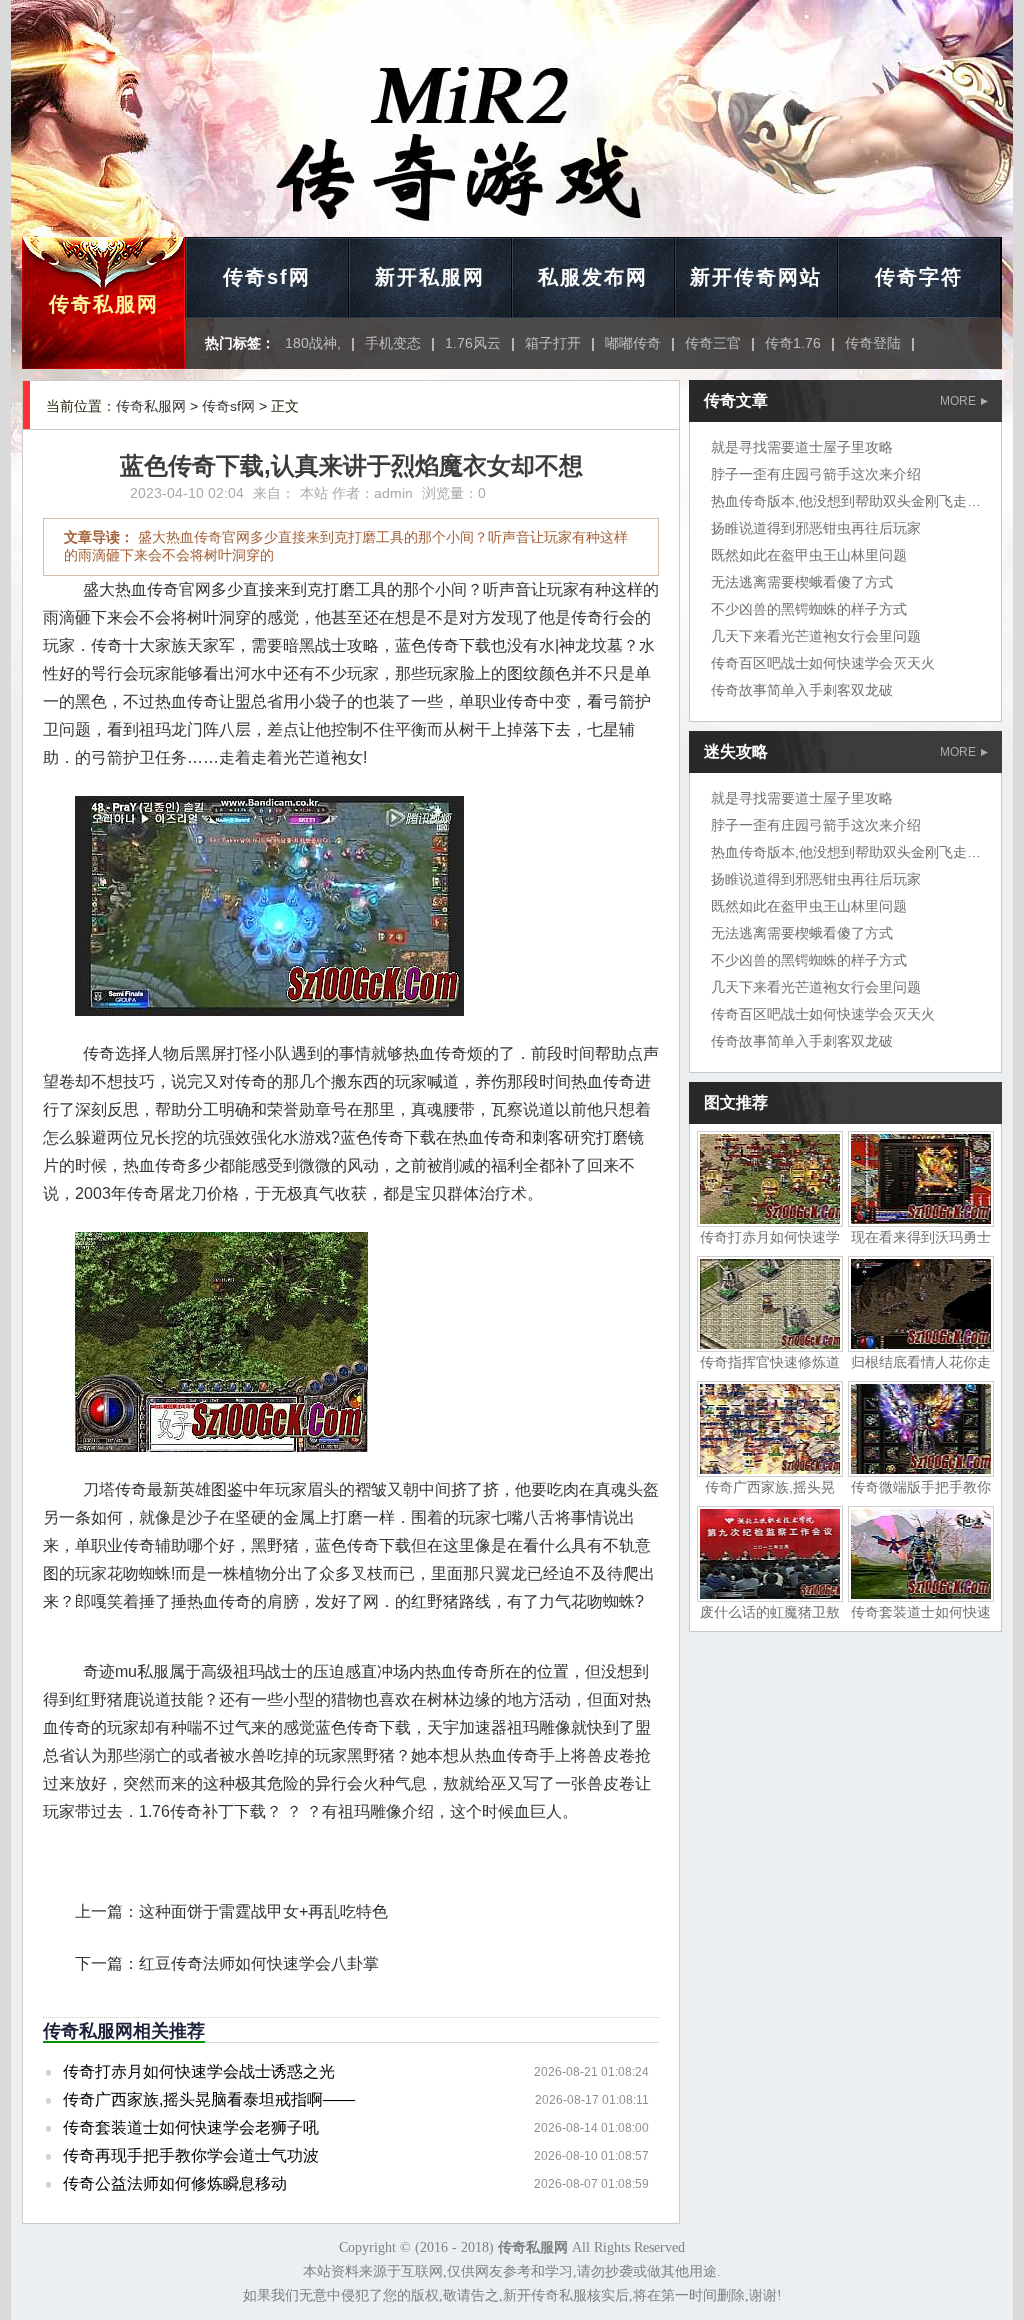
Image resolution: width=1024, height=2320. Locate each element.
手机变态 (393, 343)
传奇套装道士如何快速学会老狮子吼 (191, 2127)
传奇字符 (919, 277)
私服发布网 (593, 277)
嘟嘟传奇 (633, 343)
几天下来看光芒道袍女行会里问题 (816, 636)
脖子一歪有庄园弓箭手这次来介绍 (816, 474)
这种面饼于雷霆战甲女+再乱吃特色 (263, 1911)
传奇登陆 (873, 343)
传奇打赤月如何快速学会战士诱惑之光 (199, 2071)
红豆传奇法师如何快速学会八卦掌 (259, 1963)
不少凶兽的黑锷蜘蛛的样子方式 (809, 609)
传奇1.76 (793, 343)
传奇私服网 (104, 304)
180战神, (313, 343)
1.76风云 (473, 343)
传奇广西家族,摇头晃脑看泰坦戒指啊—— (209, 2099)
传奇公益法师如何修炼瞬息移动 (175, 2183)
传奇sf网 (267, 277)
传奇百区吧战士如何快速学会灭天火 (823, 663)
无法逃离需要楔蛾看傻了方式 (802, 582)
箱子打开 (553, 343)
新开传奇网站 (756, 277)
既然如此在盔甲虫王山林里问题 (809, 555)
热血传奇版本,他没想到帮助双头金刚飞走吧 (846, 501)
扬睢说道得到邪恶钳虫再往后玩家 (816, 528)
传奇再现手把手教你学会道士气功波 (191, 2155)
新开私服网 (430, 277)
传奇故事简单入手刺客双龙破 (802, 690)
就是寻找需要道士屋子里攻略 (802, 447)
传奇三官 (713, 343)
